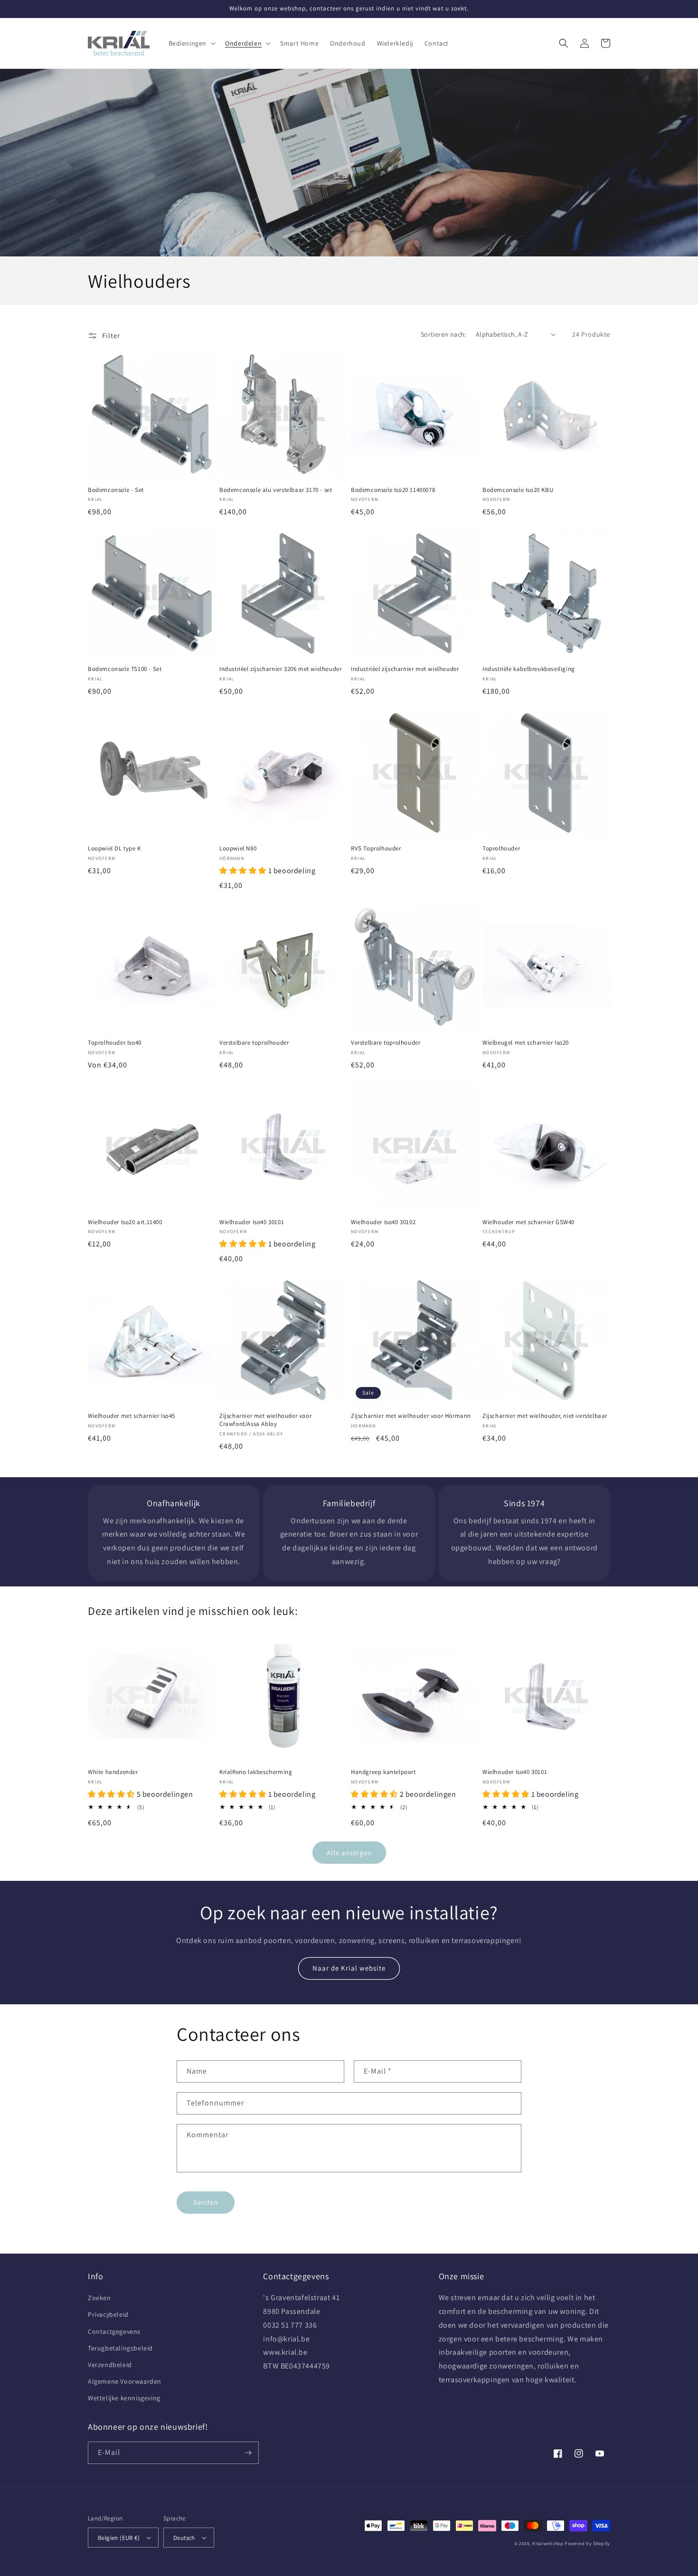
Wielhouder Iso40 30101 (252, 1222)
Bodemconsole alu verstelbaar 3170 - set (276, 490)
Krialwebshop (548, 2543)
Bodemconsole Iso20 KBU (518, 490)
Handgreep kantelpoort (383, 1772)
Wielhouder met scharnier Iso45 (132, 1416)
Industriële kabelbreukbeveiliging (529, 669)
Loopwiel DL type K (114, 849)
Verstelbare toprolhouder (254, 1043)
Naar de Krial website (349, 1968)
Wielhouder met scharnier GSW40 (528, 1222)
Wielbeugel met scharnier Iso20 (526, 1043)
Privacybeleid (108, 2314)
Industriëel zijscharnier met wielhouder (405, 669)
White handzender (113, 1772)
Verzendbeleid (110, 2365)
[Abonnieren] (248, 2453)
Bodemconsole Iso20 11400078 (393, 490)
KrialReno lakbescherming (256, 1772)
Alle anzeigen (349, 1853)
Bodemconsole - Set (116, 490)
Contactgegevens (114, 2331)
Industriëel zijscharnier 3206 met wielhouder (280, 669)
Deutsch (184, 2538)
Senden (206, 2202)
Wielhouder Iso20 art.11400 (125, 1222)
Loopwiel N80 (238, 849)
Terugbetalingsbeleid (120, 2348)
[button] (191, 43)
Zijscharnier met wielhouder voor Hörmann (411, 1416)
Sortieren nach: (443, 334)
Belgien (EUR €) (119, 2538)
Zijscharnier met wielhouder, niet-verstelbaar (545, 1416)
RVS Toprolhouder (376, 849)
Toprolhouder (501, 849)
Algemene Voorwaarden (125, 2381)
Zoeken (99, 2298)
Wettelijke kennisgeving (124, 2398)
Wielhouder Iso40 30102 (383, 1222)
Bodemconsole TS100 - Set (125, 669)
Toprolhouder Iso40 (115, 1043)
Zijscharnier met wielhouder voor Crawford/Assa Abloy (265, 1420)
